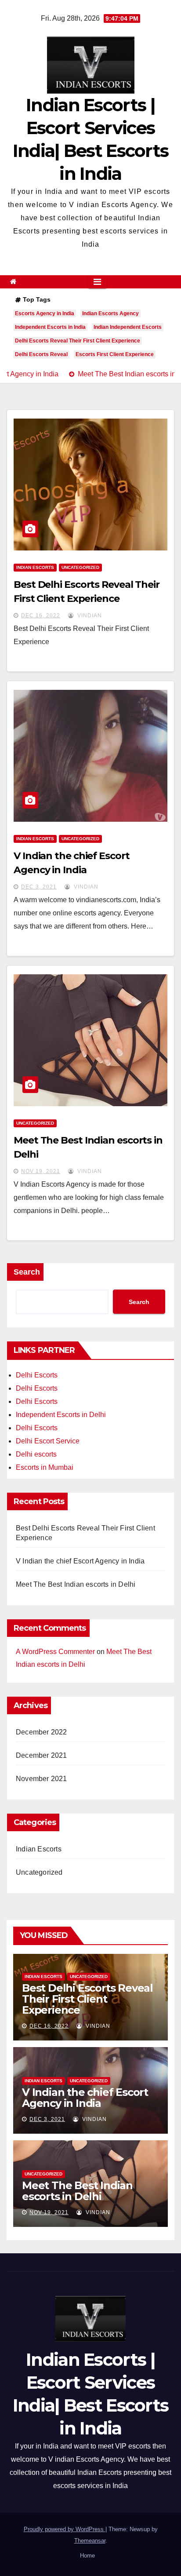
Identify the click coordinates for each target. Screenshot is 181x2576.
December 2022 (42, 1732)
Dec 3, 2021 (39, 887)
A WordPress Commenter (55, 1652)
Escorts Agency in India (45, 313)
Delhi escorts (36, 1454)
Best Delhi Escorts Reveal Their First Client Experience (87, 1999)
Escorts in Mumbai (45, 1467)
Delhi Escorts (37, 1375)
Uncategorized (80, 567)
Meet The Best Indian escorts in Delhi (76, 1584)
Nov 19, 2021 (41, 1171)
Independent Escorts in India (50, 327)
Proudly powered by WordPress (65, 2529)
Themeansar (90, 2541)
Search (27, 1272)
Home (87, 2556)
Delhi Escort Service (48, 1441)
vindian (89, 616)
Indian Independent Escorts (128, 327)
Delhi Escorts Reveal (41, 354)
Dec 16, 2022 (41, 616)
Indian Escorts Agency (110, 313)
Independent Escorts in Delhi (61, 1415)
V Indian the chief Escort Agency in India (80, 1561)
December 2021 (42, 1755)
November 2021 (42, 1779)
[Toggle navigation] (97, 282)
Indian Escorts (35, 567)
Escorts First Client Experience (115, 354)
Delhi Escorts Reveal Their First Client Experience (78, 341)
